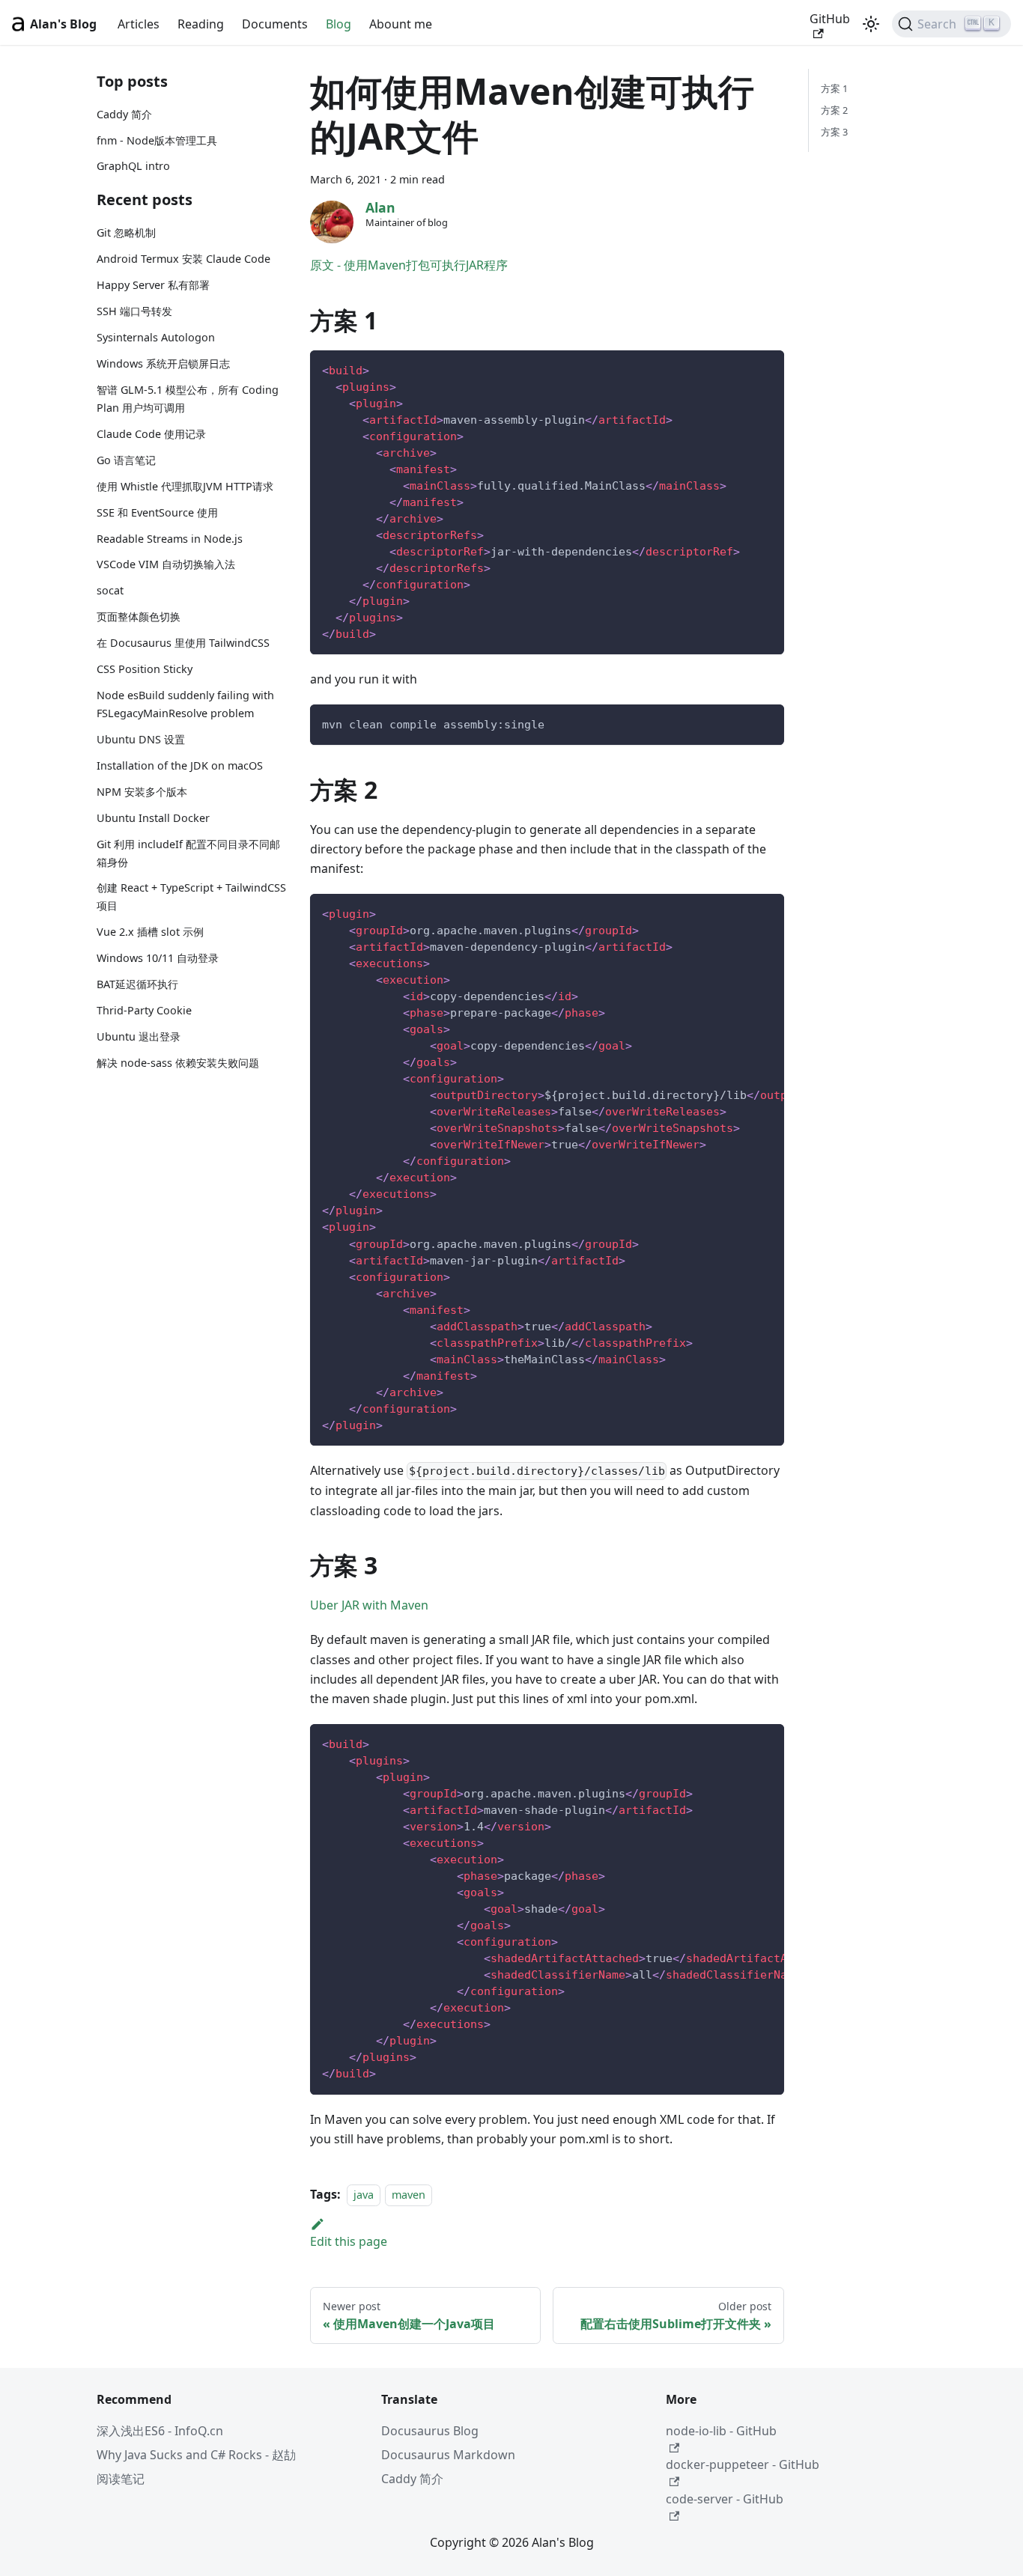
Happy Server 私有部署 (153, 286)
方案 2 (834, 110)
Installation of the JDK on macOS (180, 765)
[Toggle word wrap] (738, 913)
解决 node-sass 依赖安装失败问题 (178, 1063)
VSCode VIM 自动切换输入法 (166, 565)
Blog (339, 24)
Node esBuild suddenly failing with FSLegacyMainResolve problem (185, 705)
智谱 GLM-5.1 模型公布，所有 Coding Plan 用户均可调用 (188, 399)
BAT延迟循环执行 (137, 985)
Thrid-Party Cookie (144, 1010)
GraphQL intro (133, 167)
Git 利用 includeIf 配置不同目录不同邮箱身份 (188, 853)
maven (409, 2195)
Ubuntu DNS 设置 (141, 739)
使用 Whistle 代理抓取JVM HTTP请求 (185, 486)
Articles (139, 24)
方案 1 (834, 88)
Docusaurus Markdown (448, 2455)
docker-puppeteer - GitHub (743, 2464)
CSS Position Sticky (145, 670)
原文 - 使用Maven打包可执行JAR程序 (409, 265)
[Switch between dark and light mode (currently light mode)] (871, 24)
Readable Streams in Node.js (170, 539)
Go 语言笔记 (126, 460)
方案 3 (834, 132)
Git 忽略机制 (126, 233)
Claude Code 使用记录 (151, 434)
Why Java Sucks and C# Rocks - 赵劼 (196, 2455)
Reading (201, 24)
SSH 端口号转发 (134, 312)
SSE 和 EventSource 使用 (157, 512)
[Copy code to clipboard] (766, 369)
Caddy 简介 (124, 114)
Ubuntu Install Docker (153, 818)
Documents (275, 24)
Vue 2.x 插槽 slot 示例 (150, 932)
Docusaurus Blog (430, 2431)
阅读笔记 (121, 2479)
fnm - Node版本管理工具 (157, 140)
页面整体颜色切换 (139, 617)
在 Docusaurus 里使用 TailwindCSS (183, 643)
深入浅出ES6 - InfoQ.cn (160, 2431)
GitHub (830, 19)
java (364, 2195)
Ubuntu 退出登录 (139, 1036)
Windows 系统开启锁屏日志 (163, 363)
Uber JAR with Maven (369, 1605)
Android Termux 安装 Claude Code (183, 259)
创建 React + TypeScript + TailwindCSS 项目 (191, 897)
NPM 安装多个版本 (142, 792)
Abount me (401, 24)
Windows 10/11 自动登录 (158, 959)
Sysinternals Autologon (156, 337)
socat (110, 591)
